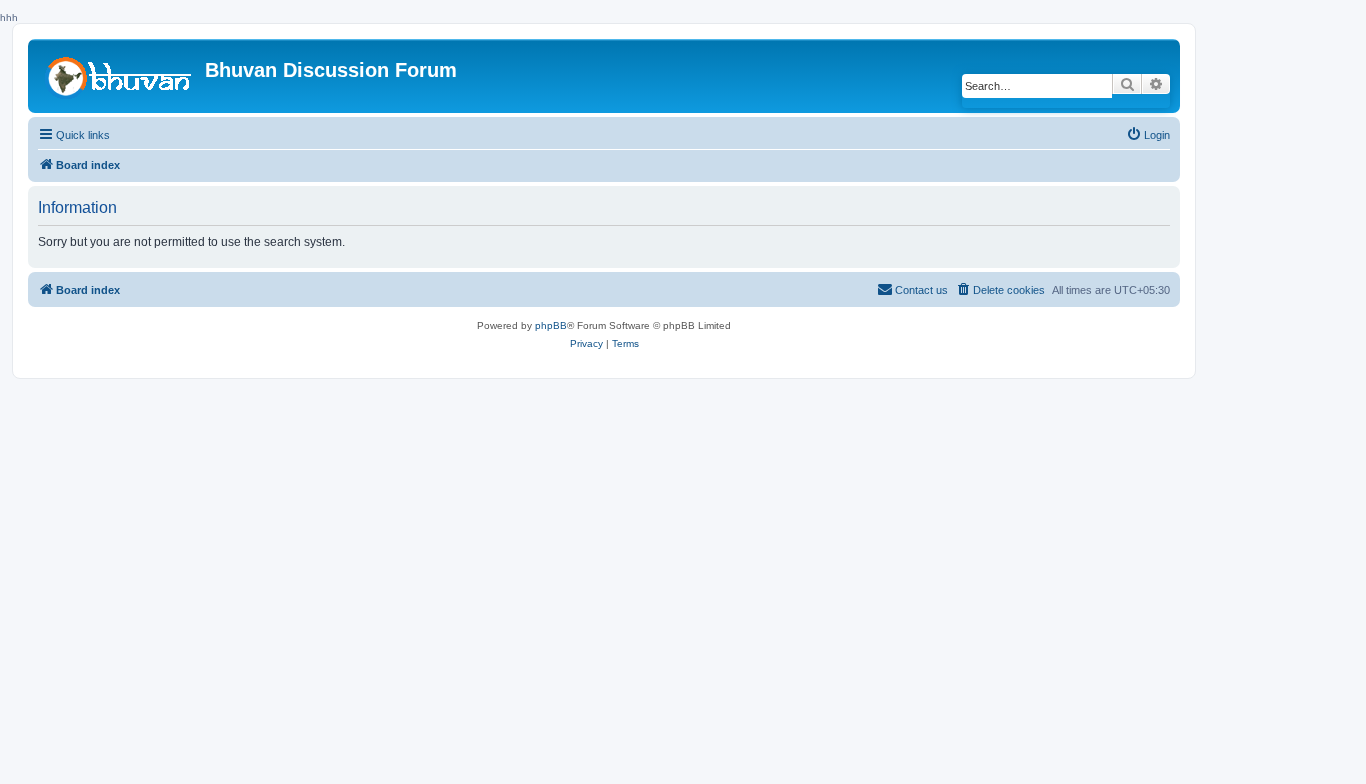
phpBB (551, 325)
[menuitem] (1148, 135)
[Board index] (119, 75)
